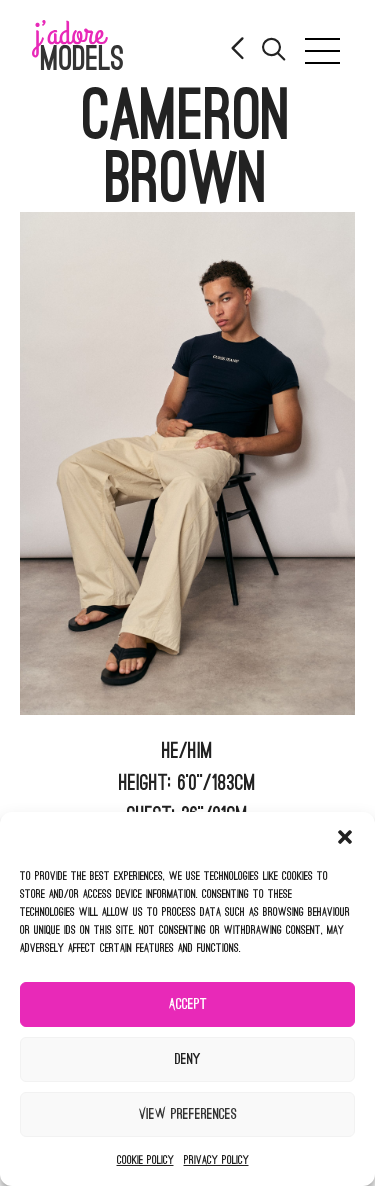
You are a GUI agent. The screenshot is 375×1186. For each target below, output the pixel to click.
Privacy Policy (216, 1160)
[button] (345, 837)
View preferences (188, 1114)
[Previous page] (239, 50)
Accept (188, 1004)
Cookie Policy (145, 1160)
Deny (188, 1059)
